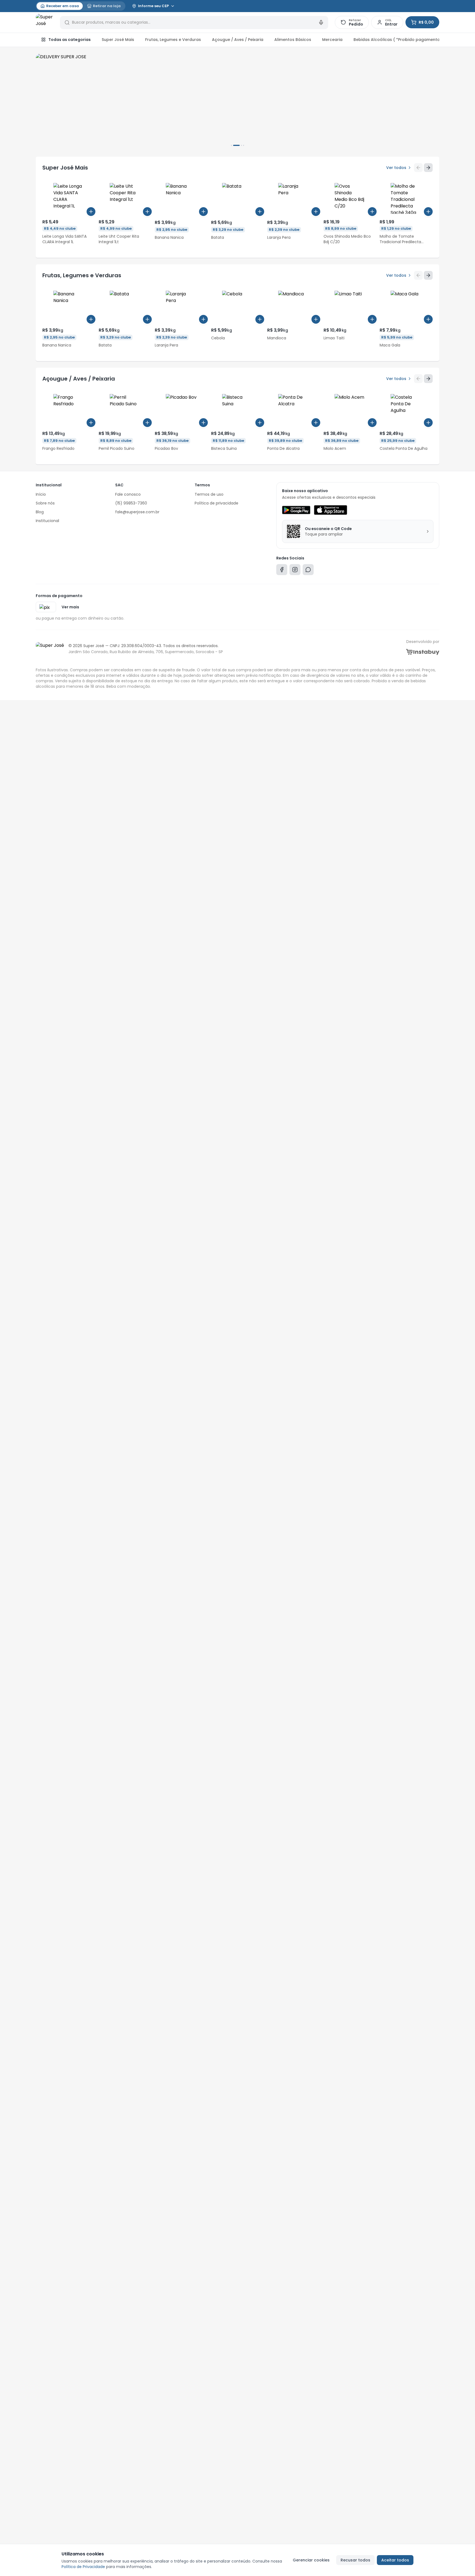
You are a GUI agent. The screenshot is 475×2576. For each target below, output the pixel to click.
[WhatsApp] (308, 571)
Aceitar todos (395, 2560)
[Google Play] (296, 510)
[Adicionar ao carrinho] (91, 212)
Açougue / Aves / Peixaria (238, 40)
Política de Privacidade (83, 2567)
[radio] (60, 6)
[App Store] (330, 510)
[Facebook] (282, 571)
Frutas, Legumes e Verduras (173, 40)
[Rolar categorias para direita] (433, 40)
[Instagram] (295, 571)
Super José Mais (118, 40)
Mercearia (332, 40)
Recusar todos (355, 2560)
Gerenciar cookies (311, 2560)
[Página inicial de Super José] (45, 23)
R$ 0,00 (426, 22)
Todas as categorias (70, 40)
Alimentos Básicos (293, 40)
